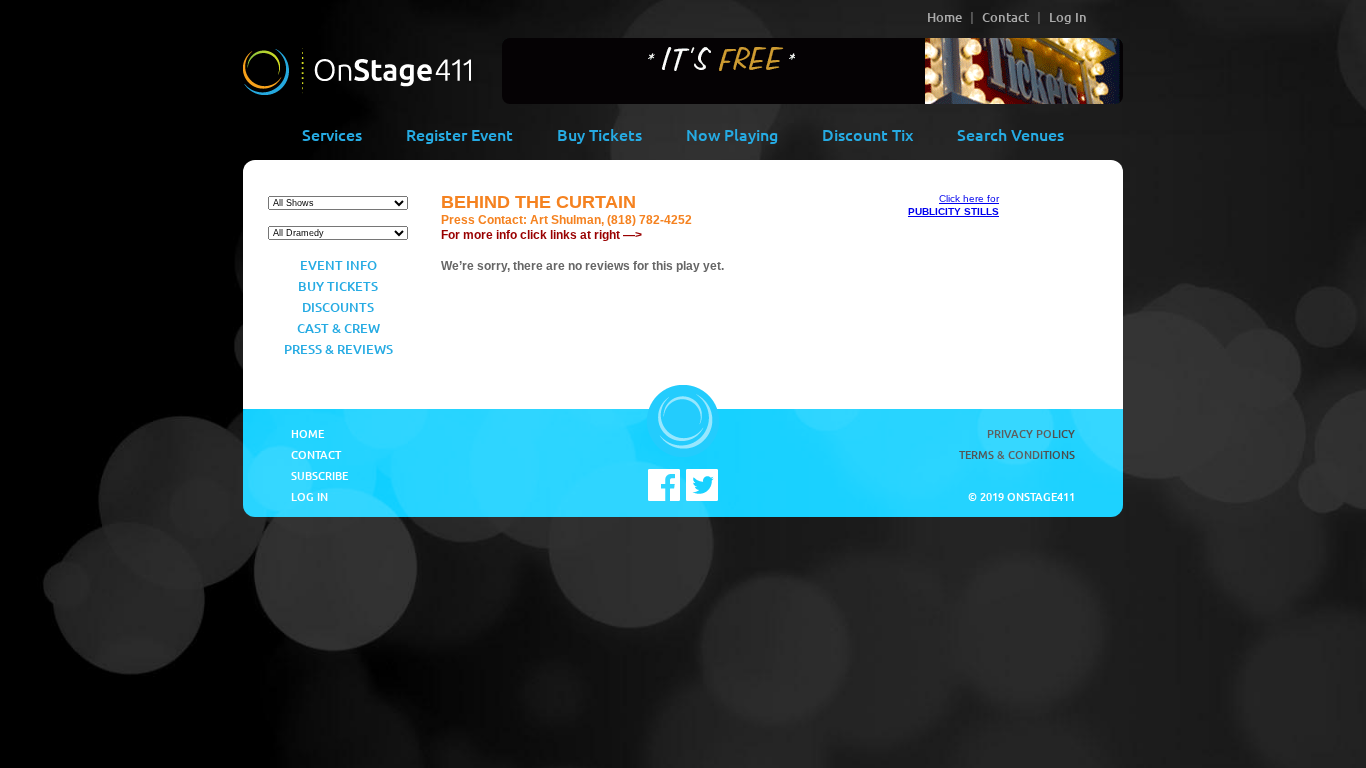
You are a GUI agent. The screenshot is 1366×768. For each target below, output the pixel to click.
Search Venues (1010, 134)
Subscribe (319, 475)
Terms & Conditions (1017, 454)
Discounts (338, 307)
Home (944, 17)
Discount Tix (867, 134)
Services (332, 134)
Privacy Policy (1031, 433)
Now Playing (732, 134)
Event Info (338, 265)
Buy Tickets (599, 134)
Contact (1005, 17)
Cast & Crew (338, 328)
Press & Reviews (338, 349)
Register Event (459, 134)
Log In (1068, 17)
